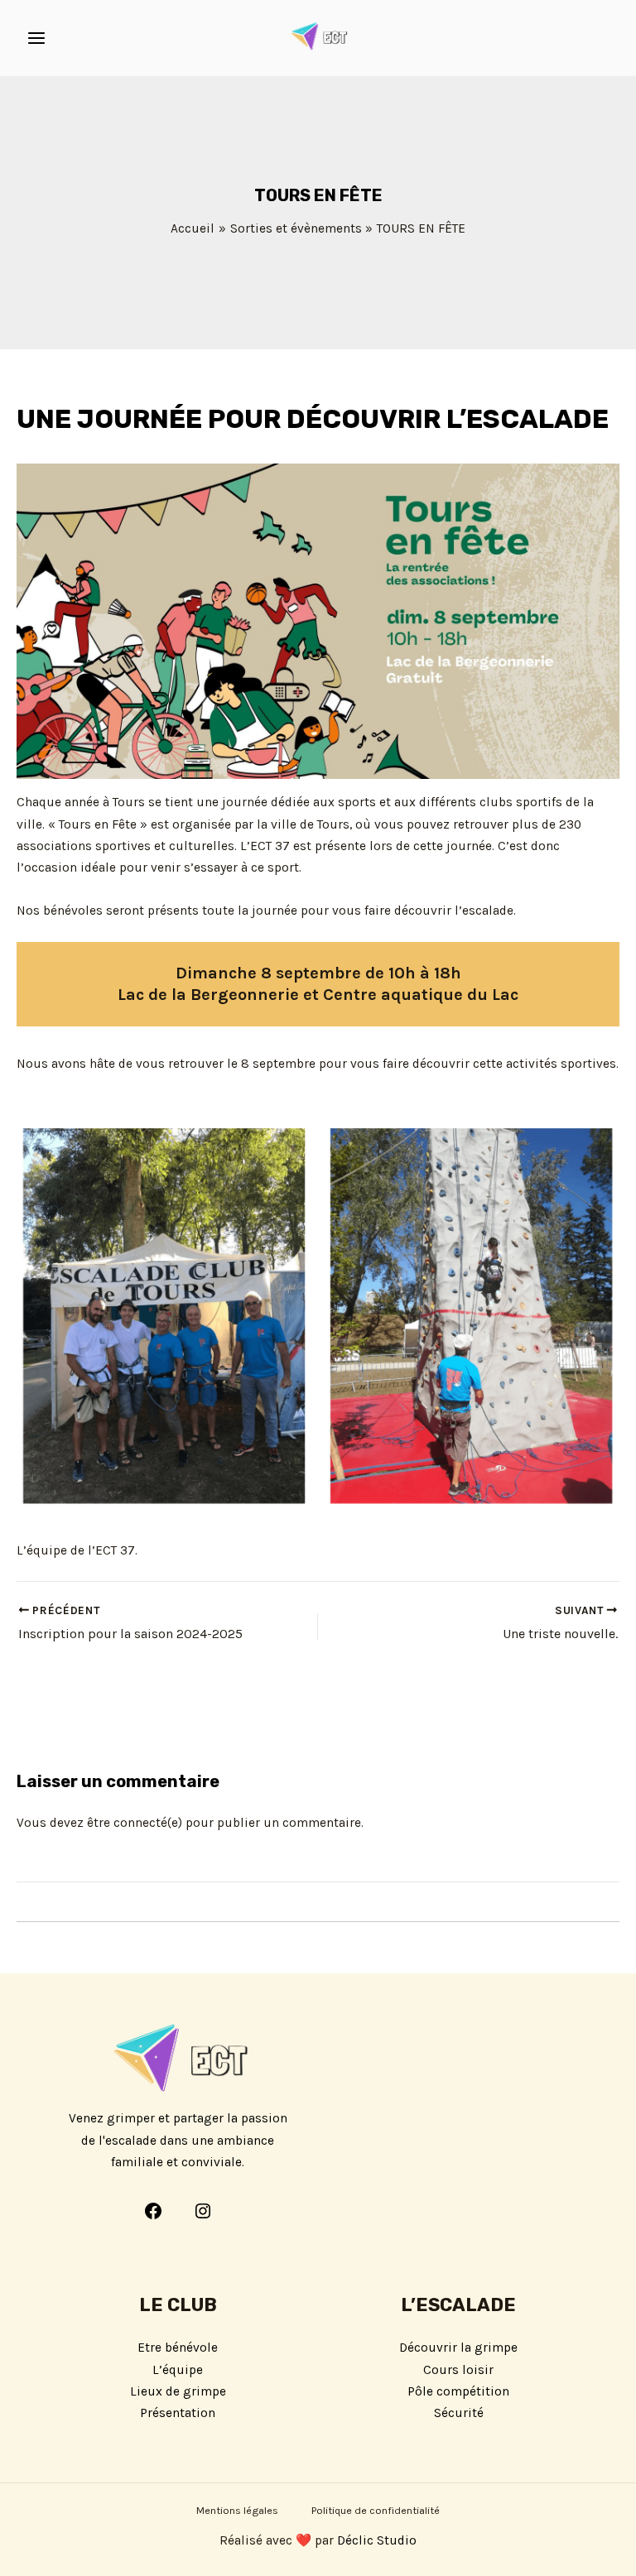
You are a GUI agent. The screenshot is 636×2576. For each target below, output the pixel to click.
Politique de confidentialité (376, 2510)
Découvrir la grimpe (458, 2348)
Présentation (178, 2413)
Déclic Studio (377, 2540)
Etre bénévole (178, 2348)
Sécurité (459, 2413)
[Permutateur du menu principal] (36, 38)
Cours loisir (458, 2370)
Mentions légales (237, 2510)
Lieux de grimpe (178, 2391)
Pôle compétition (458, 2391)
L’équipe (178, 2370)
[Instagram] (203, 2211)
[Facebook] (153, 2211)
